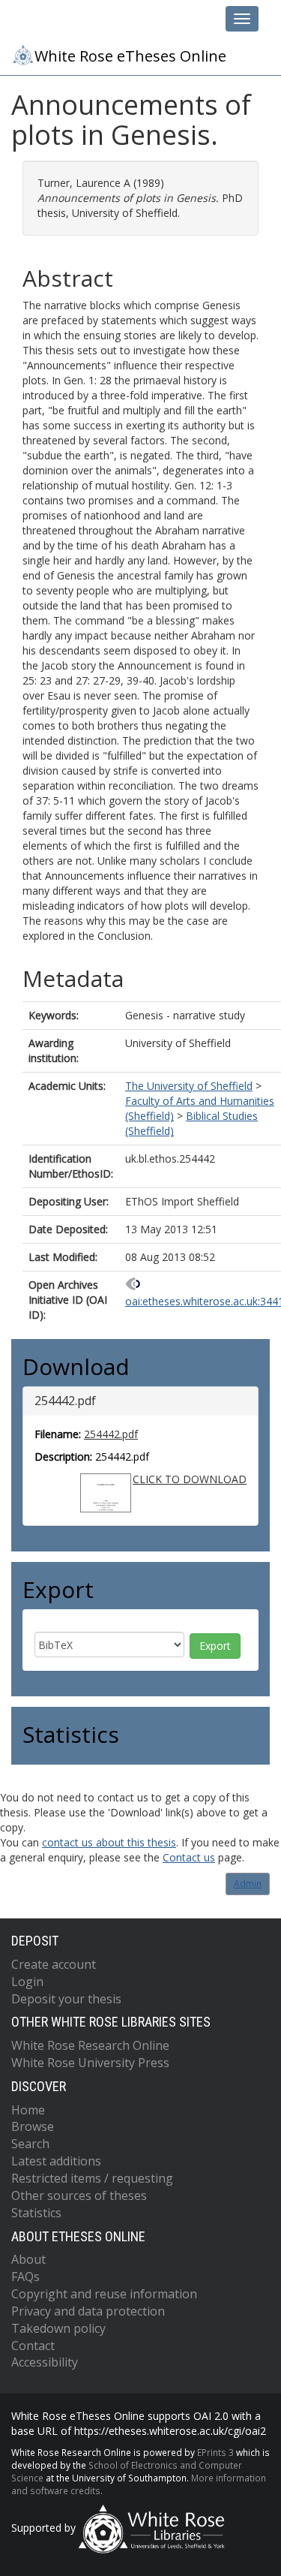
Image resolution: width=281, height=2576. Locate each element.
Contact (33, 2346)
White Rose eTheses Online (130, 56)
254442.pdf (111, 1434)
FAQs (25, 2277)
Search (30, 2144)
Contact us (189, 1857)
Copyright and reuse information (104, 2294)
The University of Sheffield (189, 1086)
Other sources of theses (79, 2195)
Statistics (36, 2213)
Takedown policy (58, 2328)
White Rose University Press (90, 2063)
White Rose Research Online (90, 2045)
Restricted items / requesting (92, 2178)
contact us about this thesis (109, 1842)
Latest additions (56, 2161)
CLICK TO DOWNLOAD (190, 1479)
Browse (33, 2126)
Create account (54, 1964)
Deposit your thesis (66, 1999)
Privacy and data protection (88, 2311)
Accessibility (45, 2362)
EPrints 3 (215, 2452)
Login (27, 1982)
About (28, 2259)
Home (28, 2110)
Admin (248, 1884)
